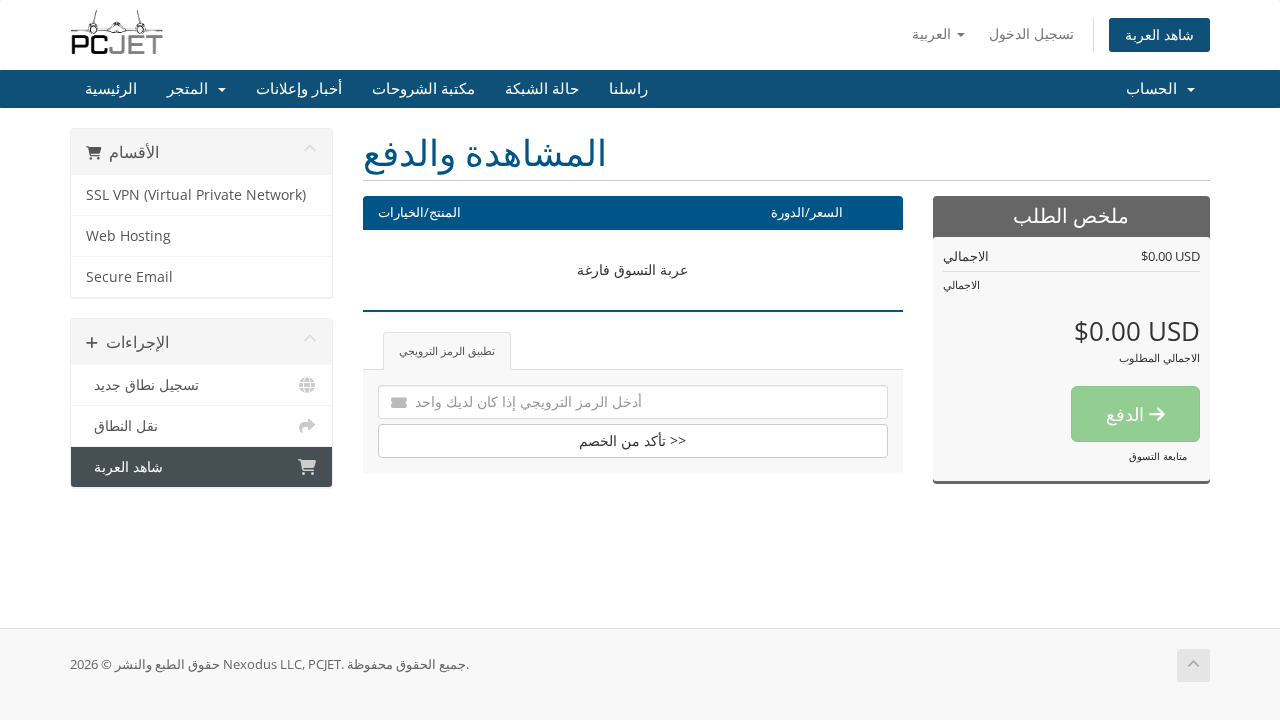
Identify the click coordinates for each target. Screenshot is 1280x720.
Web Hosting (128, 236)
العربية (933, 33)
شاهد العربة (1159, 34)
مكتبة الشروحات (423, 89)
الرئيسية (111, 89)
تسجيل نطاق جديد (142, 385)
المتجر (191, 89)
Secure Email (129, 277)
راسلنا (628, 89)
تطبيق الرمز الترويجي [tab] (447, 350)
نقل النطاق (122, 426)
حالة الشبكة (542, 89)
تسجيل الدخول (1031, 33)
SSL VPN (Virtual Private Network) (196, 195)
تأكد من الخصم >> (632, 440)
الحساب (1155, 89)
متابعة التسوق (1158, 456)
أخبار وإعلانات (299, 89)
